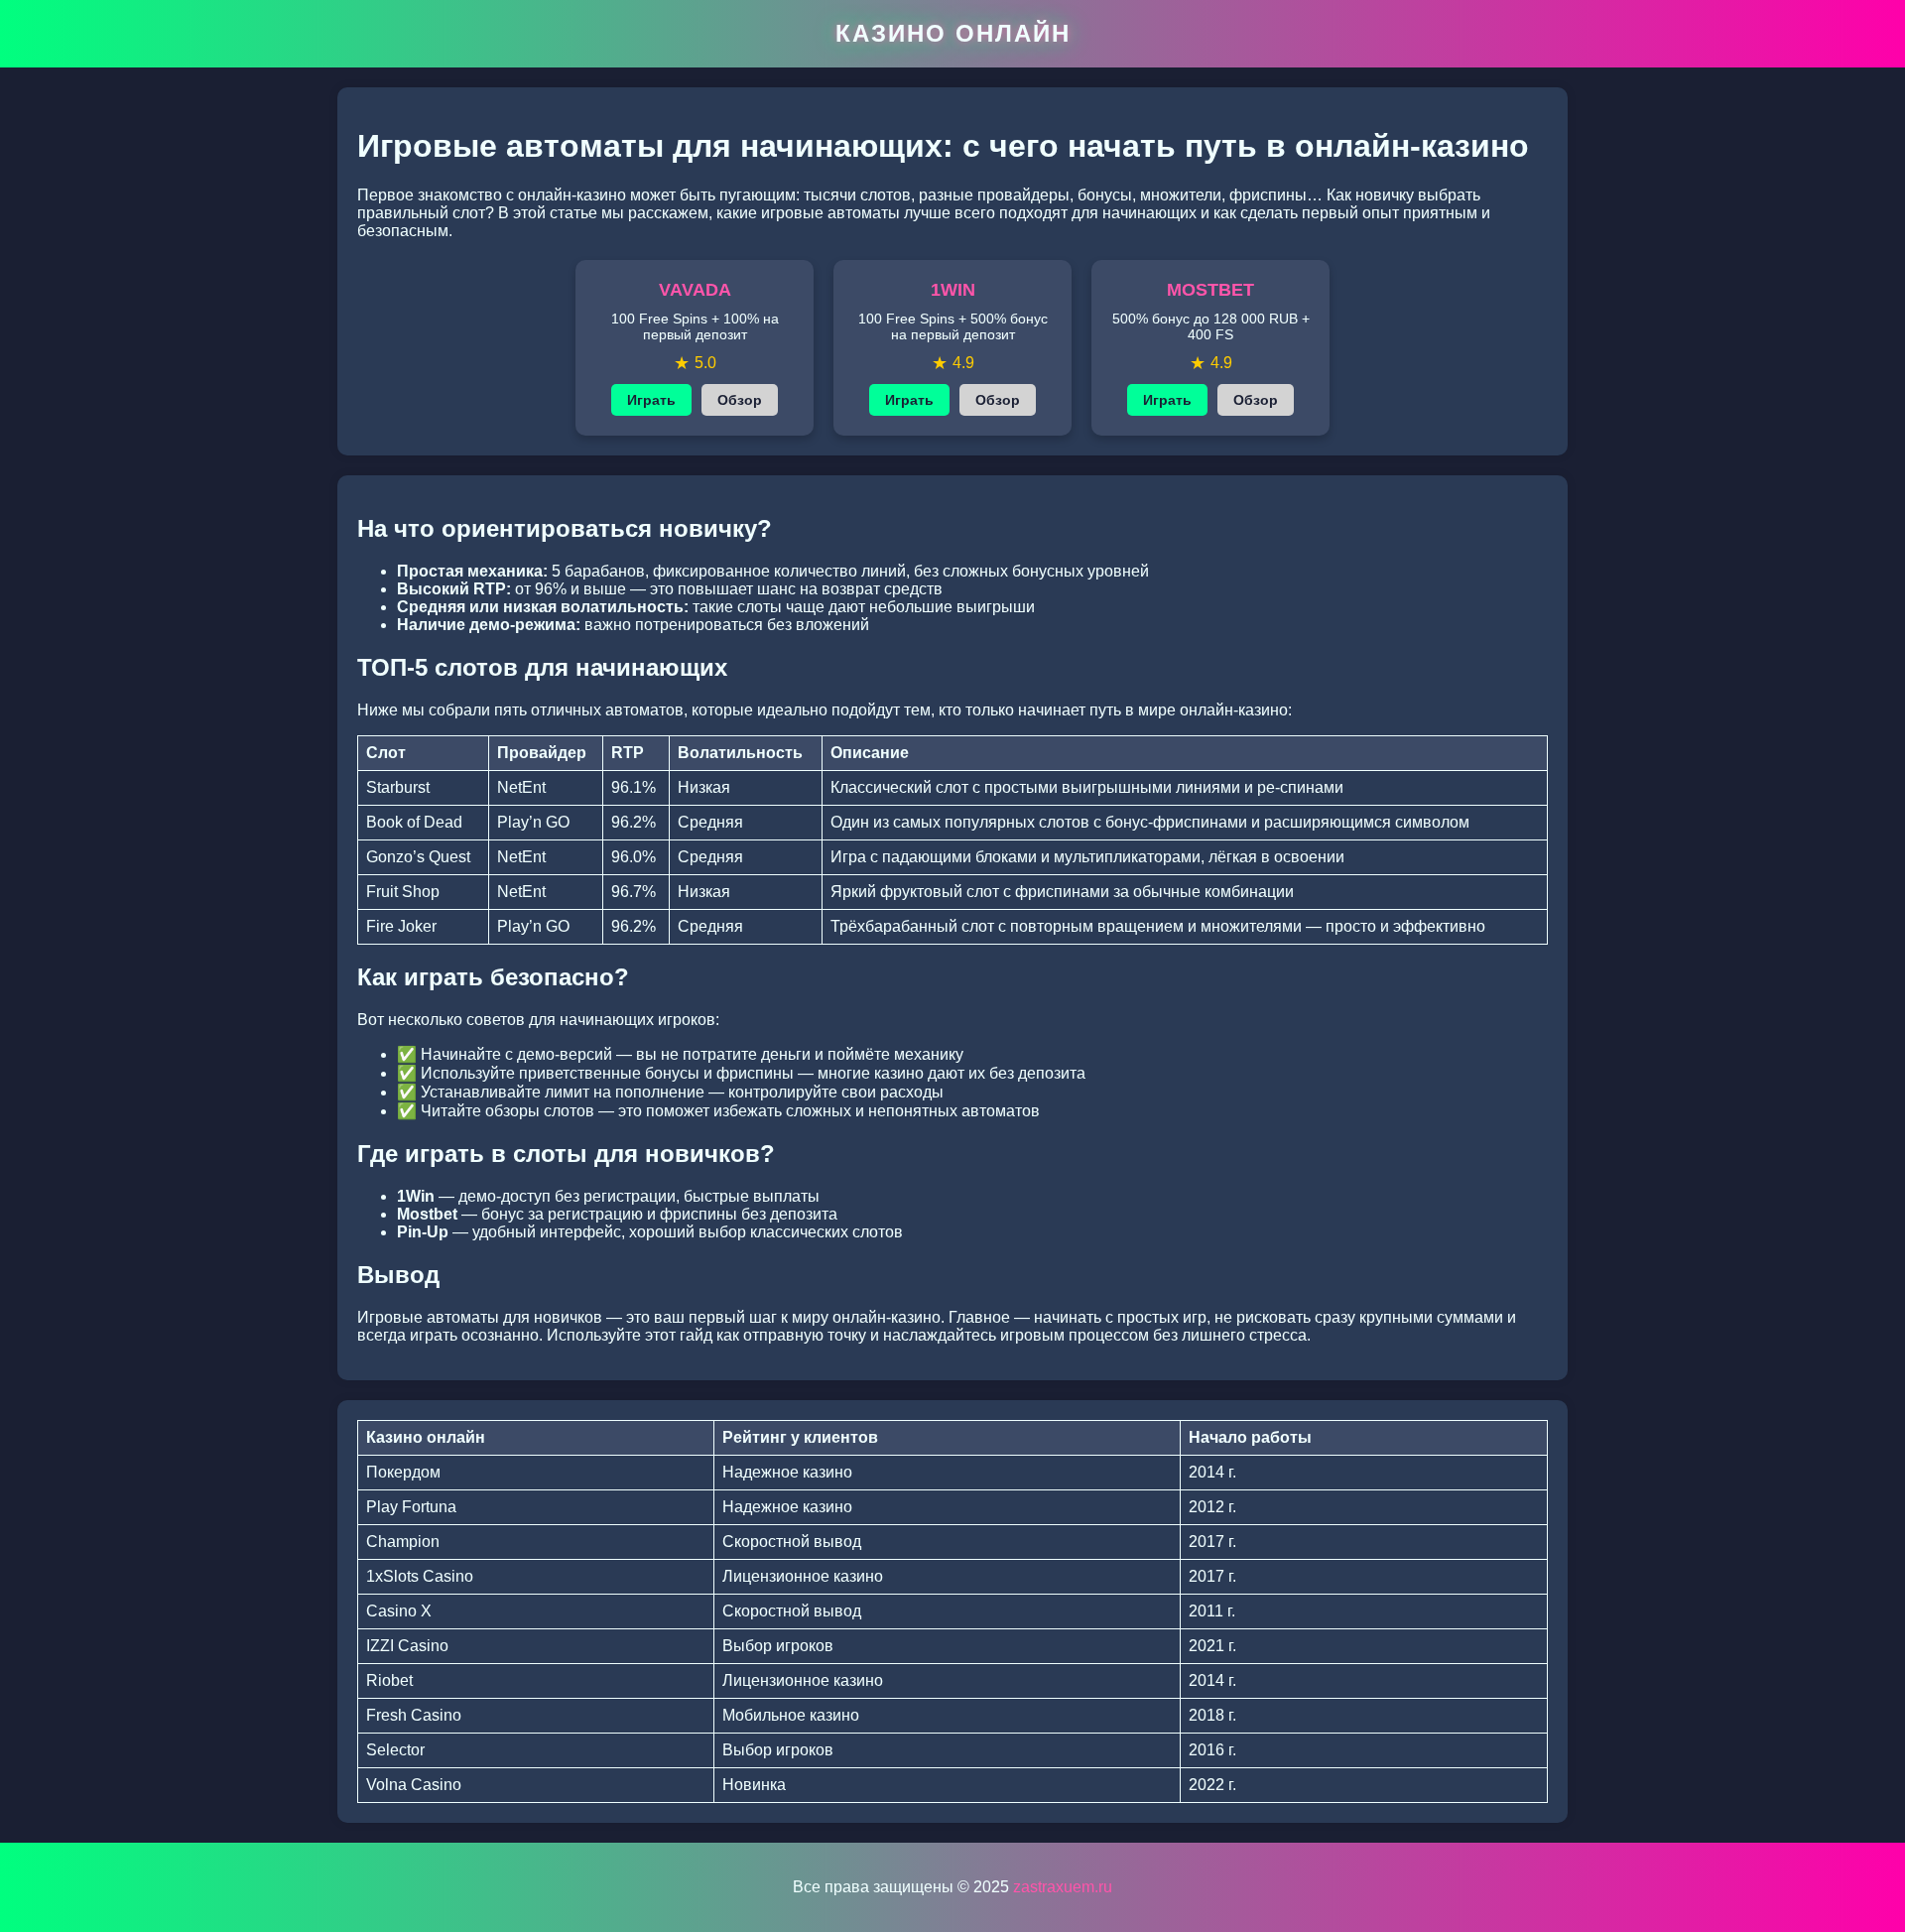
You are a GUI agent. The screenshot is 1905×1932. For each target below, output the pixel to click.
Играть (651, 400)
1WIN (953, 290)
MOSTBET (1210, 290)
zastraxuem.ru (1063, 1887)
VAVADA (695, 290)
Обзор (740, 400)
